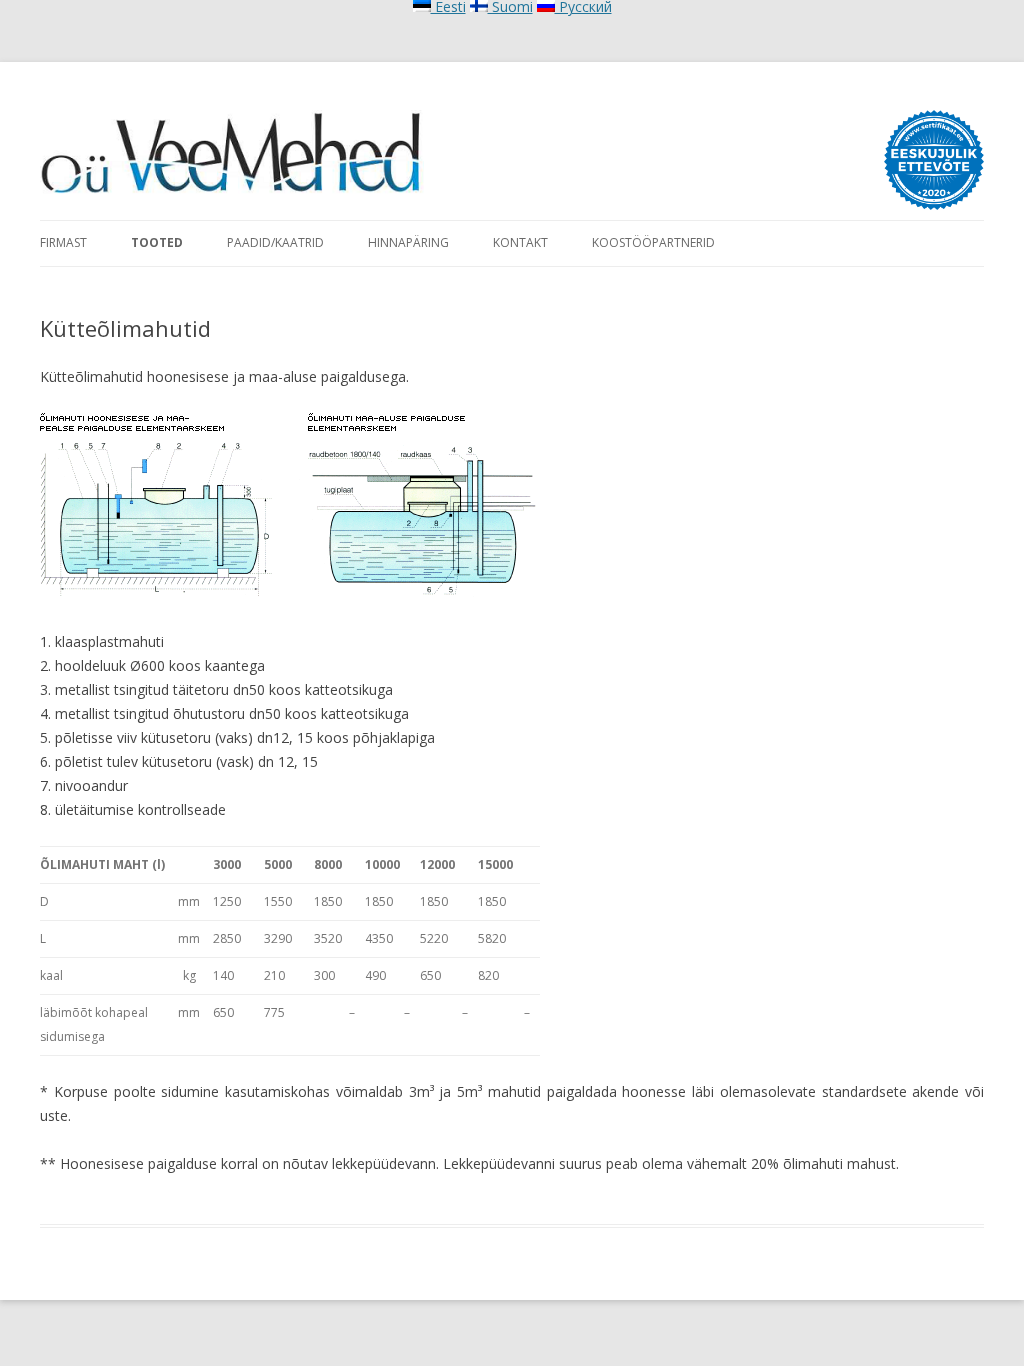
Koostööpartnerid (653, 242)
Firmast (63, 242)
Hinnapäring (408, 242)
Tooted (157, 242)
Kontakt (520, 242)
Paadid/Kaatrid (275, 242)
